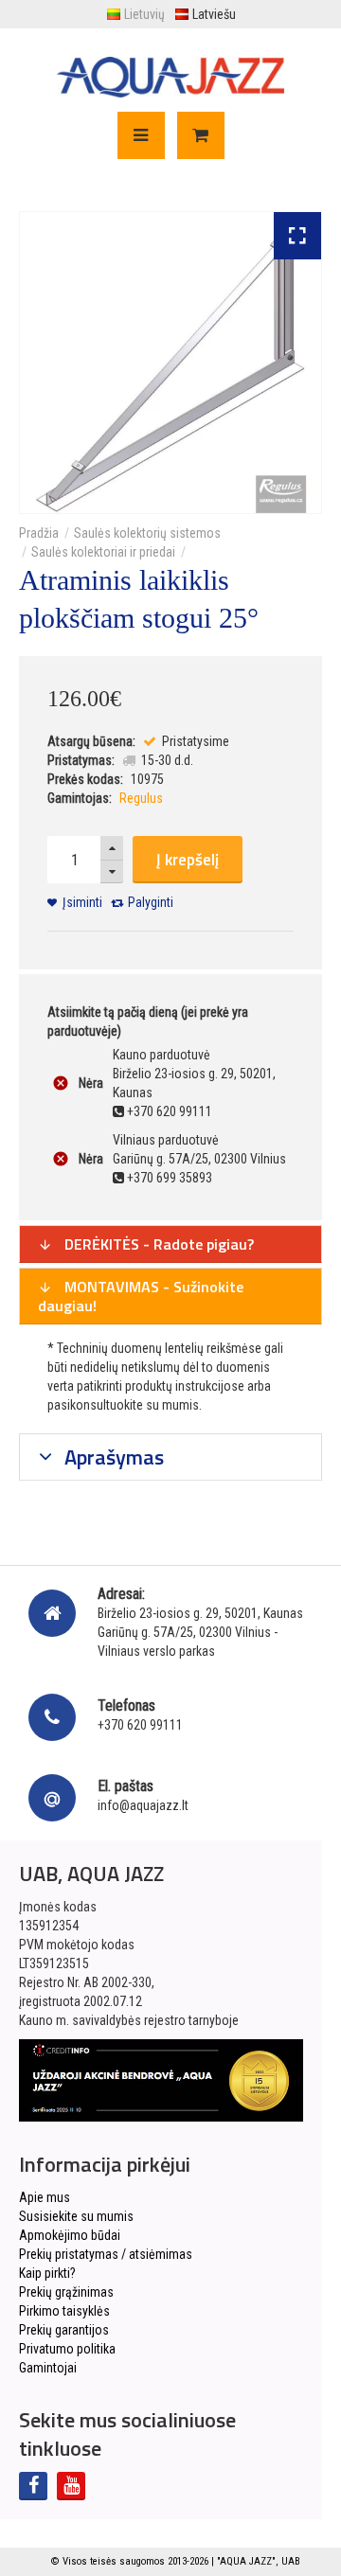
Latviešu (214, 14)
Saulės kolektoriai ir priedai (103, 552)
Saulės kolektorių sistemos (147, 533)
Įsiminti (82, 902)
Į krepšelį (188, 860)
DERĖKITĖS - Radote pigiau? (157, 1244)
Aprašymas (112, 1457)
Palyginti (151, 902)
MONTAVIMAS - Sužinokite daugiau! (141, 1296)
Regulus (141, 798)
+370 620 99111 (140, 1725)
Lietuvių (144, 14)
